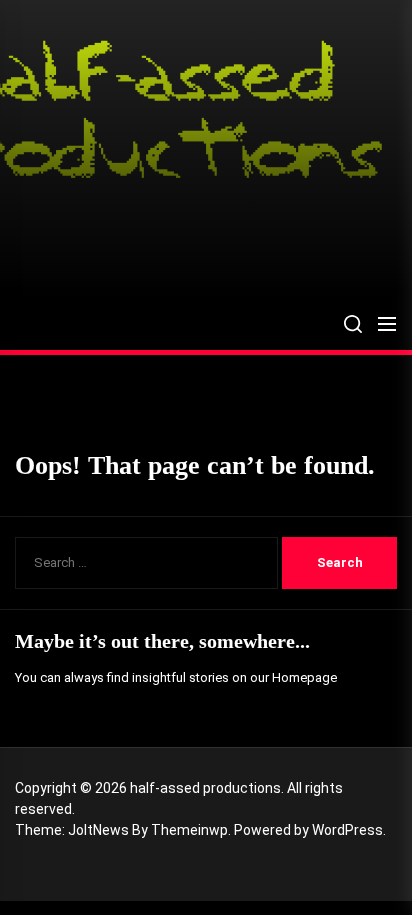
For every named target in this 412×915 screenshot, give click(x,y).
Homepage (304, 677)
